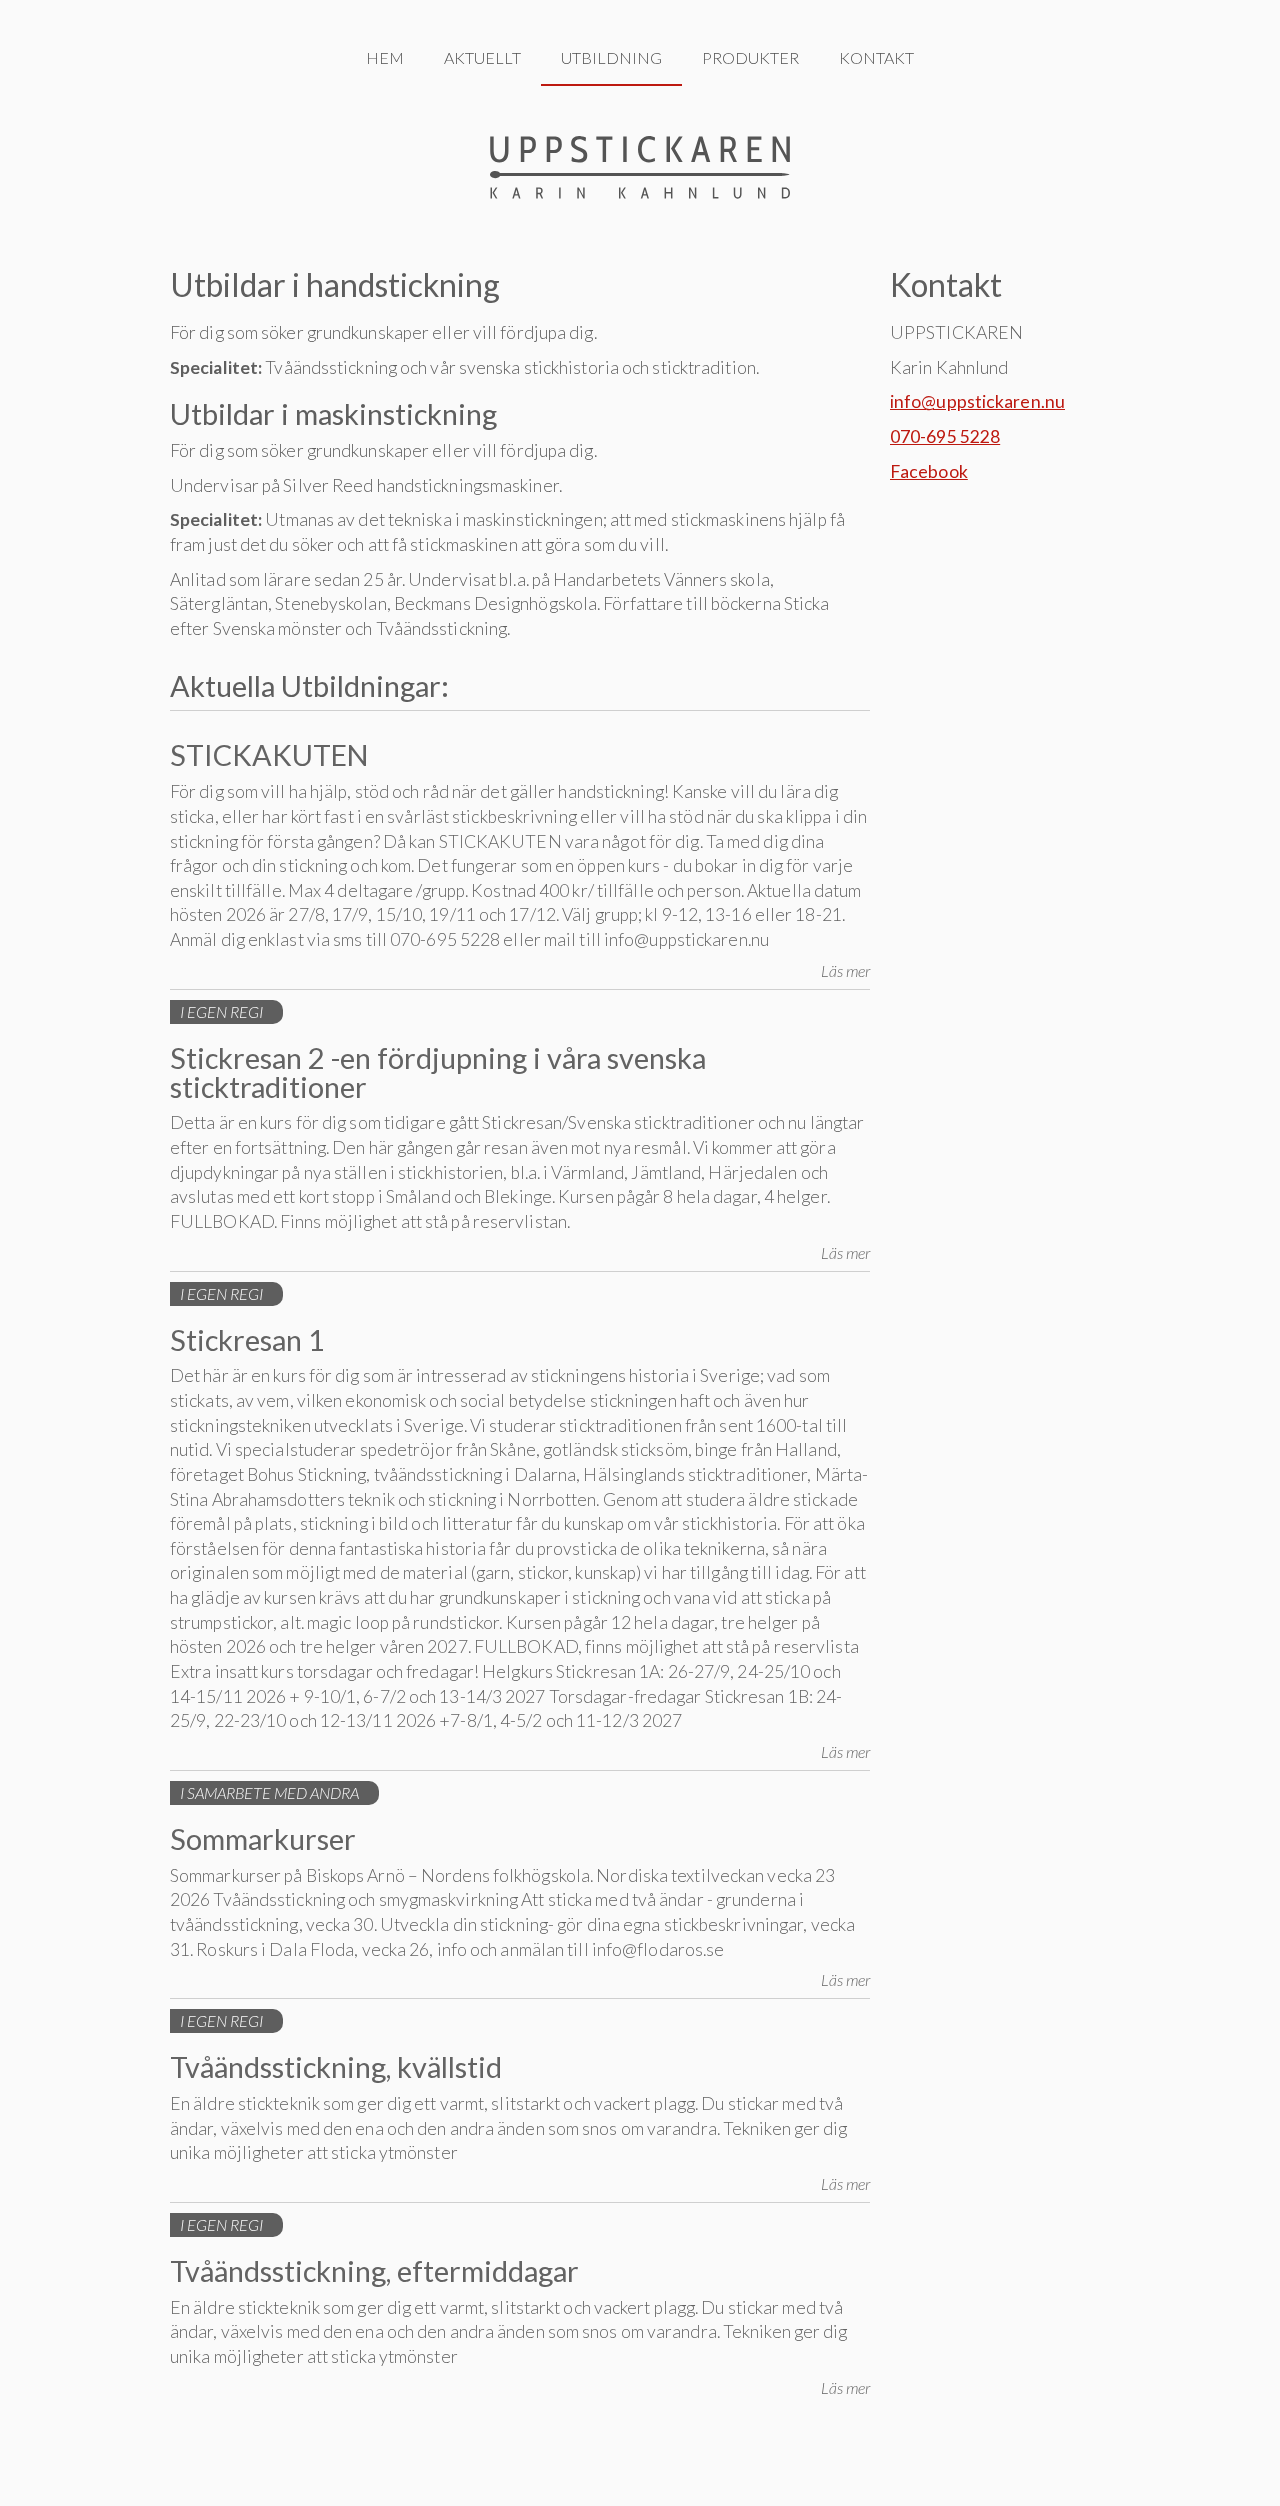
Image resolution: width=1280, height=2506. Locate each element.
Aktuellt (482, 57)
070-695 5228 (945, 436)
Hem (385, 57)
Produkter (750, 57)
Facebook (929, 471)
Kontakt (876, 57)
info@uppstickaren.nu (977, 401)
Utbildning (611, 57)
